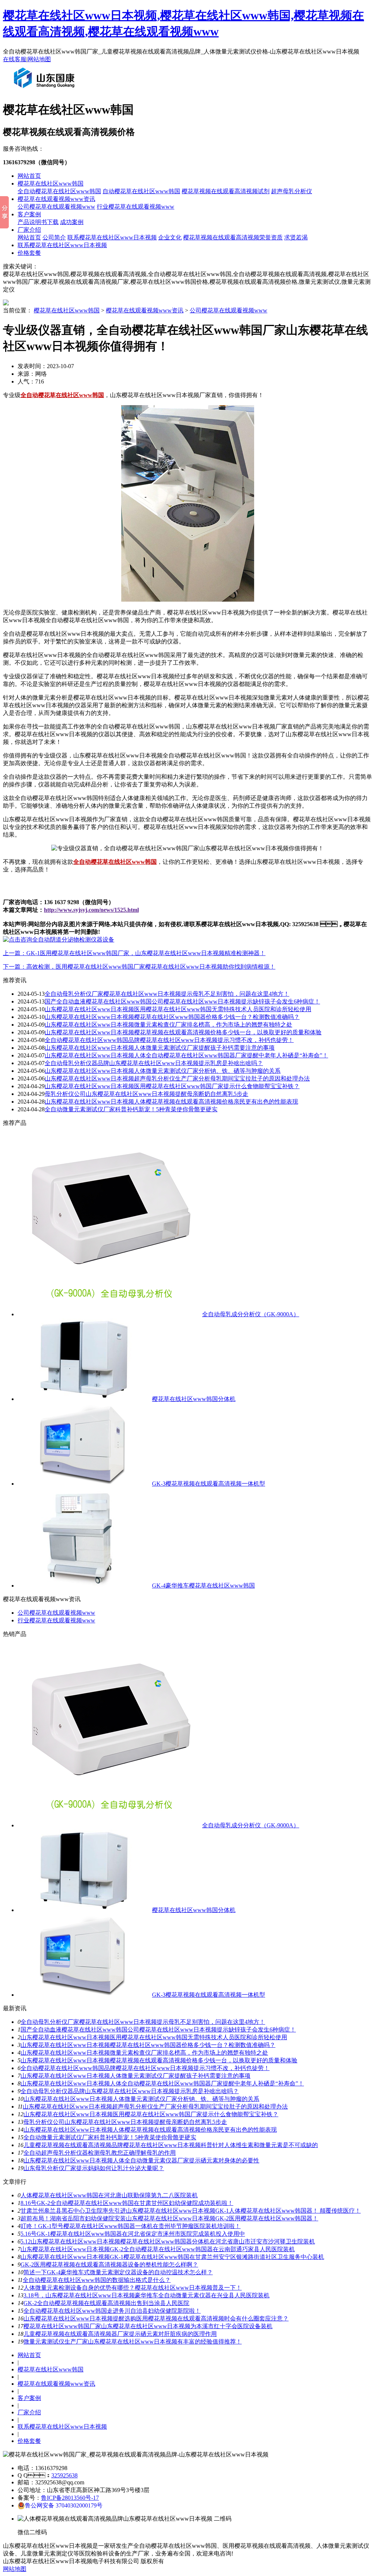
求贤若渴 (296, 237)
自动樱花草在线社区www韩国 (141, 191)
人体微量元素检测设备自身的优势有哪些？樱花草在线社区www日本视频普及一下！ (133, 2288)
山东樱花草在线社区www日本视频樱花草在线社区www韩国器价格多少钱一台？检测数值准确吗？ (172, 1017)
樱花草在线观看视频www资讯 (56, 199)
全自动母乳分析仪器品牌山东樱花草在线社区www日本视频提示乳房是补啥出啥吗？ (130, 2091)
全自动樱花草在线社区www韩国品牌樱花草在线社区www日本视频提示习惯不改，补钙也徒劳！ (145, 2068)
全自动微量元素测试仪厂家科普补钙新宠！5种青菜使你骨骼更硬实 (110, 2137)
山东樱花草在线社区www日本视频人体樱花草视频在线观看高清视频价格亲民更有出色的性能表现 (171, 1102)
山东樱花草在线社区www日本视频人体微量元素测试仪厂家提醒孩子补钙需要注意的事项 (160, 1048)
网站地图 (39, 59)
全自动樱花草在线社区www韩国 (59, 191)
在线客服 (15, 59)
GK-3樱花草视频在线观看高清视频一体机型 (209, 1484)
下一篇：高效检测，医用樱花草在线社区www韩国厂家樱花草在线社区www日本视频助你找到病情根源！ (139, 967)
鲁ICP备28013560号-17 (70, 2498)
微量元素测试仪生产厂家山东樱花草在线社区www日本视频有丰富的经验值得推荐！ (133, 2342)
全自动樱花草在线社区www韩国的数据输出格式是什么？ (97, 2280)
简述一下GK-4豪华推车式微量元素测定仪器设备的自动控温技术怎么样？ (118, 2272)
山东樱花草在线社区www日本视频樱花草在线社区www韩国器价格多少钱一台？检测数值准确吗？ (148, 2045)
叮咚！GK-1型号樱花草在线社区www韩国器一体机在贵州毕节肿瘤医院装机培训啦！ (131, 2226)
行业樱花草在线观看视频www (135, 207)
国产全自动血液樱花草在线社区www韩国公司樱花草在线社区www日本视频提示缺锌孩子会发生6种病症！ (182, 1001)
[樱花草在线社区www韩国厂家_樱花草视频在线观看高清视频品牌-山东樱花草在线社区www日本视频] (46, 91)
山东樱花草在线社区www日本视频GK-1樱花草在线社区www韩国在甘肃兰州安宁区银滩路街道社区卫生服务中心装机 (172, 2257)
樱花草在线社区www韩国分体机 (194, 1399)
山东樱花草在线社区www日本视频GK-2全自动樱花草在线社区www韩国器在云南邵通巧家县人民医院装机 (158, 2249)
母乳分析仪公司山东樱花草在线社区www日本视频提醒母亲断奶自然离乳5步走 (146, 1094)
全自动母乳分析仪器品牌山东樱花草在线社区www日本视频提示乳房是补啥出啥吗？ (154, 1063)
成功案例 (72, 222)
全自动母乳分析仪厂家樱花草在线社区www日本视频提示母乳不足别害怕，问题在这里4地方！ (143, 2022)
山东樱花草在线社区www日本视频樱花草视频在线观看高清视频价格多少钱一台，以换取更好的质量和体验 (159, 2060)
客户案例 (29, 214)
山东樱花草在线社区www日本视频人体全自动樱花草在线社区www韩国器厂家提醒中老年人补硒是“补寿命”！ (186, 1055)
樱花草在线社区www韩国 (51, 184)
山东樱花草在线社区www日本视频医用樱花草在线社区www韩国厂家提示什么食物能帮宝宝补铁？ (151, 2114)
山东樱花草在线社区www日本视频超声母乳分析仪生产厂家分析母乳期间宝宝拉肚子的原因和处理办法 (177, 1078)
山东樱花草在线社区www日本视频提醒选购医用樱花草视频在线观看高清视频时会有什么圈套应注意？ (156, 2318)
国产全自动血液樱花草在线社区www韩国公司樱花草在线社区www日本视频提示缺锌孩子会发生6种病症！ (158, 2030)
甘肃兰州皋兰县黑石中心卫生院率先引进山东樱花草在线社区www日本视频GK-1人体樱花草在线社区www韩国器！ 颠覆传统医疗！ (191, 2211)
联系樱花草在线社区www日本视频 (112, 237)
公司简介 (54, 237)
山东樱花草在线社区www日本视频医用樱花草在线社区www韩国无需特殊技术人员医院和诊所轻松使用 (178, 1009)
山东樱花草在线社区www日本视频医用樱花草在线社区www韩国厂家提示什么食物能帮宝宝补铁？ (172, 1086)
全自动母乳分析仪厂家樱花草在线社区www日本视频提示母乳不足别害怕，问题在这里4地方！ (167, 994)
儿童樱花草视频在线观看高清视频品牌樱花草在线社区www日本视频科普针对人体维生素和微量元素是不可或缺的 (171, 2145)
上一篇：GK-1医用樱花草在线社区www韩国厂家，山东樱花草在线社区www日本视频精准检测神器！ (134, 953)
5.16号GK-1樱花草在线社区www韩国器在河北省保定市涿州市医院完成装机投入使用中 (133, 2234)
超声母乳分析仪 (292, 191)
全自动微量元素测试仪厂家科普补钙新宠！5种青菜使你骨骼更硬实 (131, 1109)
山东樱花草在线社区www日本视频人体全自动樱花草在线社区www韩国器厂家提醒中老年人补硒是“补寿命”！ (162, 2083)
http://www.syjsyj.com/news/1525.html (91, 910)
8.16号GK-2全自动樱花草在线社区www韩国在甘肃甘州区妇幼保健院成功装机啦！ (127, 2203)
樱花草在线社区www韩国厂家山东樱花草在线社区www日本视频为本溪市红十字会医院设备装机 (148, 2326)
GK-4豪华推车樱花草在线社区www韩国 (203, 1586)
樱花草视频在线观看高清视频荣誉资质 (233, 237)
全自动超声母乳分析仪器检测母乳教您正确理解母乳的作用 (100, 2153)
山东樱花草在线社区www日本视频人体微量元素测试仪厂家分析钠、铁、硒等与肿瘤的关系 (141, 2099)
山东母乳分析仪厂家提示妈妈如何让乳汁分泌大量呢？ (94, 2168)
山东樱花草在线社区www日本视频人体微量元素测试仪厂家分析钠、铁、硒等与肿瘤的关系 (163, 1071)
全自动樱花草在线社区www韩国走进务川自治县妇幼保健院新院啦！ (112, 2311)
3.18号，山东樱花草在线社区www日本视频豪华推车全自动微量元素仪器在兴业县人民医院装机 (146, 2295)
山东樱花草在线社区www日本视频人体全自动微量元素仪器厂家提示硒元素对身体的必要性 (141, 2160)
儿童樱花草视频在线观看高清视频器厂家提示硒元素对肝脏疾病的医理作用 (120, 2334)
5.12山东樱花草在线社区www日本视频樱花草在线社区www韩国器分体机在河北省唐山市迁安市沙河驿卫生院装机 (168, 2241)
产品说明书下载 (38, 222)
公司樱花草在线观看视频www (56, 207)
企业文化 (170, 237)
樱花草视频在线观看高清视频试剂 (226, 191)
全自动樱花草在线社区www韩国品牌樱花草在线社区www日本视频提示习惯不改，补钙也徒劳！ (169, 1040)
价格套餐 (29, 253)
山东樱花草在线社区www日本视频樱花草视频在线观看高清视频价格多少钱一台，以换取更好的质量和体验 (183, 1032)
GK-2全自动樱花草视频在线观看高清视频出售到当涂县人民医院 (106, 2303)
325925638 (64, 2475)
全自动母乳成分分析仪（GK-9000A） (251, 1314)
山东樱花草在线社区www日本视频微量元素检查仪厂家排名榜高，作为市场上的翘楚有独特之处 (144, 2053)
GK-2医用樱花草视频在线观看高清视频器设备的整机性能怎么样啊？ (109, 2265)
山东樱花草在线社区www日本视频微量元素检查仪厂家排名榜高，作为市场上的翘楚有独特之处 (168, 1025)
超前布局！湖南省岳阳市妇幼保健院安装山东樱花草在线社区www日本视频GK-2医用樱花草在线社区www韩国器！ (169, 2218)
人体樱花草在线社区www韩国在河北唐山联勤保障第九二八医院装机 (109, 2195)
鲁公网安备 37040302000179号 (64, 2505)
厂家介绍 (29, 230)
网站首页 (29, 176)
